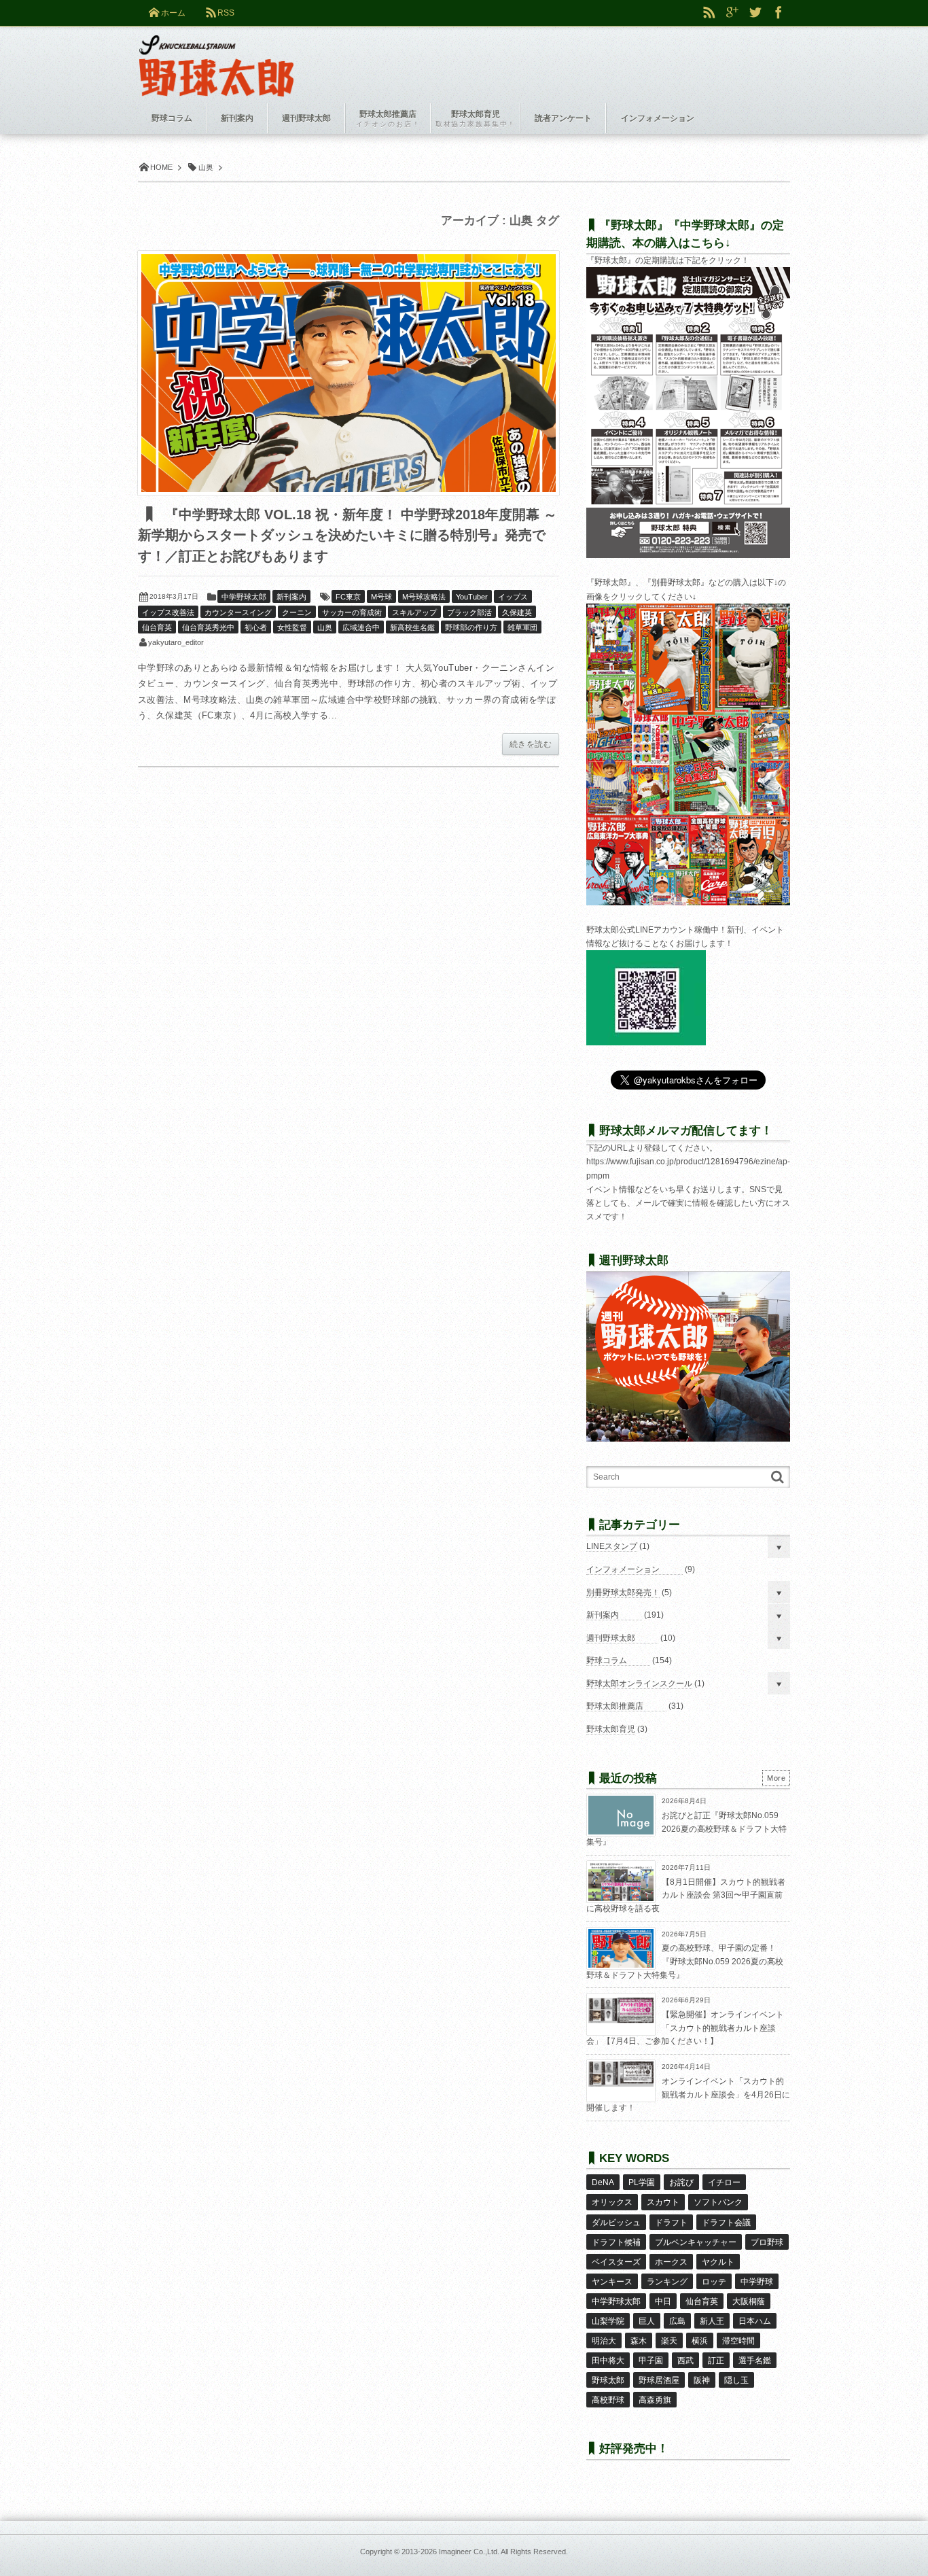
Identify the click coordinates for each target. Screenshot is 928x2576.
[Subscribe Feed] (709, 13)
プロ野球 (767, 2242)
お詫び (681, 2182)
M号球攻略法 (424, 597)
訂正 (716, 2361)
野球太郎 (608, 2380)
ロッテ (714, 2282)
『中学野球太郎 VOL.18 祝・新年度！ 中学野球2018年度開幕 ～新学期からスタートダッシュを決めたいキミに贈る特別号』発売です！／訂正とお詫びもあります (347, 535)
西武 (685, 2361)
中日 (663, 2301)
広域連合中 (361, 627)
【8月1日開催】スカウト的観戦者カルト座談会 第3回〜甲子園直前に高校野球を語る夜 (686, 1895)
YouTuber (472, 597)
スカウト (663, 2202)
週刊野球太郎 (611, 1638)
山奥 (325, 627)
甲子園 (651, 2361)
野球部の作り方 (471, 627)
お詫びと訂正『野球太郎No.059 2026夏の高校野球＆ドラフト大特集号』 (686, 1829)
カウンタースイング (238, 612)
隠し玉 (736, 2380)
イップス (513, 597)
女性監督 (292, 627)
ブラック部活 (469, 612)
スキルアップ (414, 612)
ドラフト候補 (616, 2242)
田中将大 (608, 2361)
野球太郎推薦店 (615, 1706)
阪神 (702, 2380)
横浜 (700, 2341)
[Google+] (732, 13)
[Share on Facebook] (779, 13)
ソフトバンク (718, 2202)
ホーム (173, 13)
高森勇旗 (655, 2400)
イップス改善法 (168, 612)
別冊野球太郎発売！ (623, 1592)
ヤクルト (718, 2262)
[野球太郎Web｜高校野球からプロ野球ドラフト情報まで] (216, 56)
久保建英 (517, 612)
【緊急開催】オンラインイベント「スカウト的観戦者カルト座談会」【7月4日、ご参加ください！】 (685, 2028)
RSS (226, 13)
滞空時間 (738, 2341)
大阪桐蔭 (749, 2301)
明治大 (604, 2341)
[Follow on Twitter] (755, 13)
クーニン (297, 612)
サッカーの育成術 (352, 612)
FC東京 (348, 597)
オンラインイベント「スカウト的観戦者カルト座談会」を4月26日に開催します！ (688, 2094)
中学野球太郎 (244, 597)
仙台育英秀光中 (208, 627)
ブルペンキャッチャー (696, 2242)
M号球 (381, 597)
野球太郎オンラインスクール (639, 1684)
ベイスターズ (616, 2262)
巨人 (647, 2321)
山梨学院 (608, 2321)
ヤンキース (612, 2282)
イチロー (724, 2182)
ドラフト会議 (726, 2223)
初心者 (256, 627)
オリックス (612, 2202)
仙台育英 (157, 627)
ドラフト (671, 2223)
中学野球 (757, 2282)
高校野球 (608, 2400)
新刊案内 (291, 597)
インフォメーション (623, 1569)
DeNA (603, 2182)
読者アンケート (563, 118)
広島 (677, 2321)
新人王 (712, 2321)
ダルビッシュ (616, 2223)
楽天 (669, 2341)
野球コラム (607, 1660)
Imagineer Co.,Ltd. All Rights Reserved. (503, 2552)
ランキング (667, 2282)
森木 (639, 2341)
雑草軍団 (522, 627)
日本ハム (755, 2321)
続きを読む (531, 744)
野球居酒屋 (659, 2380)
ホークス (671, 2262)
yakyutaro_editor (176, 642)
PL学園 (642, 2182)
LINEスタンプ (612, 1546)
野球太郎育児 (611, 1729)
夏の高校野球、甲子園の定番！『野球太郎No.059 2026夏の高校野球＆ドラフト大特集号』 (685, 1961)
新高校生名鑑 (412, 627)
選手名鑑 (755, 2361)
